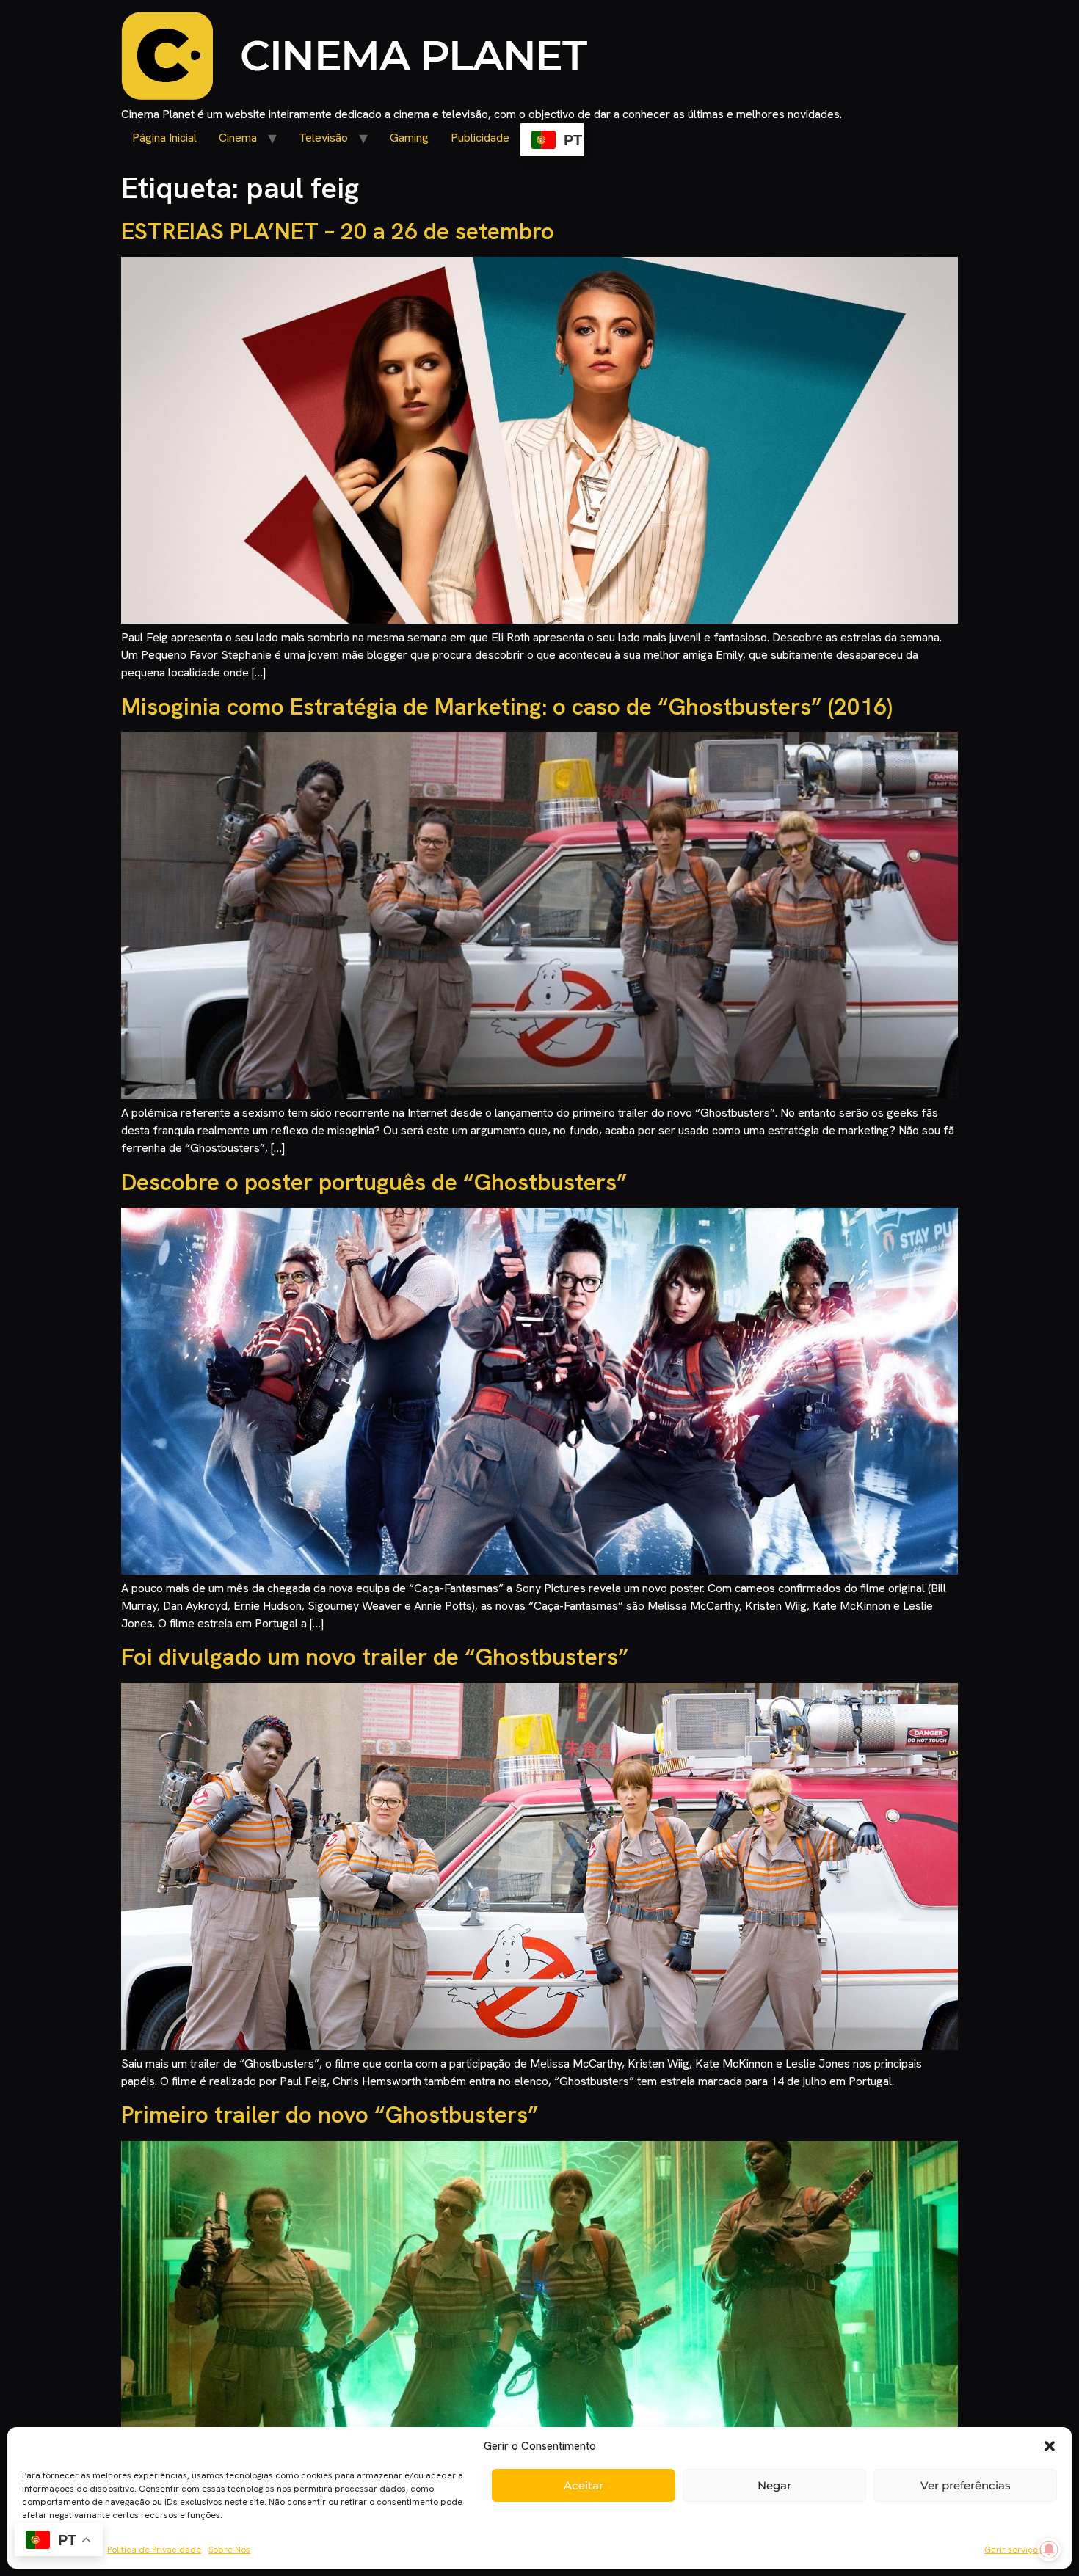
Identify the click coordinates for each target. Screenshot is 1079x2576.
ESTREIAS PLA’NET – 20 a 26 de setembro (338, 231)
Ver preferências (966, 2485)
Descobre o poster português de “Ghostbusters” (374, 1182)
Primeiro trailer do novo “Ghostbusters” (330, 2115)
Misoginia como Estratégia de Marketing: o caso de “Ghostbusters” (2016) (507, 707)
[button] (1050, 2446)
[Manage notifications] (1049, 2550)
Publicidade (480, 138)
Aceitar (584, 2485)
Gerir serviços (1013, 2550)
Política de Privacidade (154, 2550)
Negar (774, 2485)
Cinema (238, 138)
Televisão (323, 138)
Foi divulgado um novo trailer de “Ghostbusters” (375, 1657)
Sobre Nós (229, 2550)
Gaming (409, 138)
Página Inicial (164, 138)
